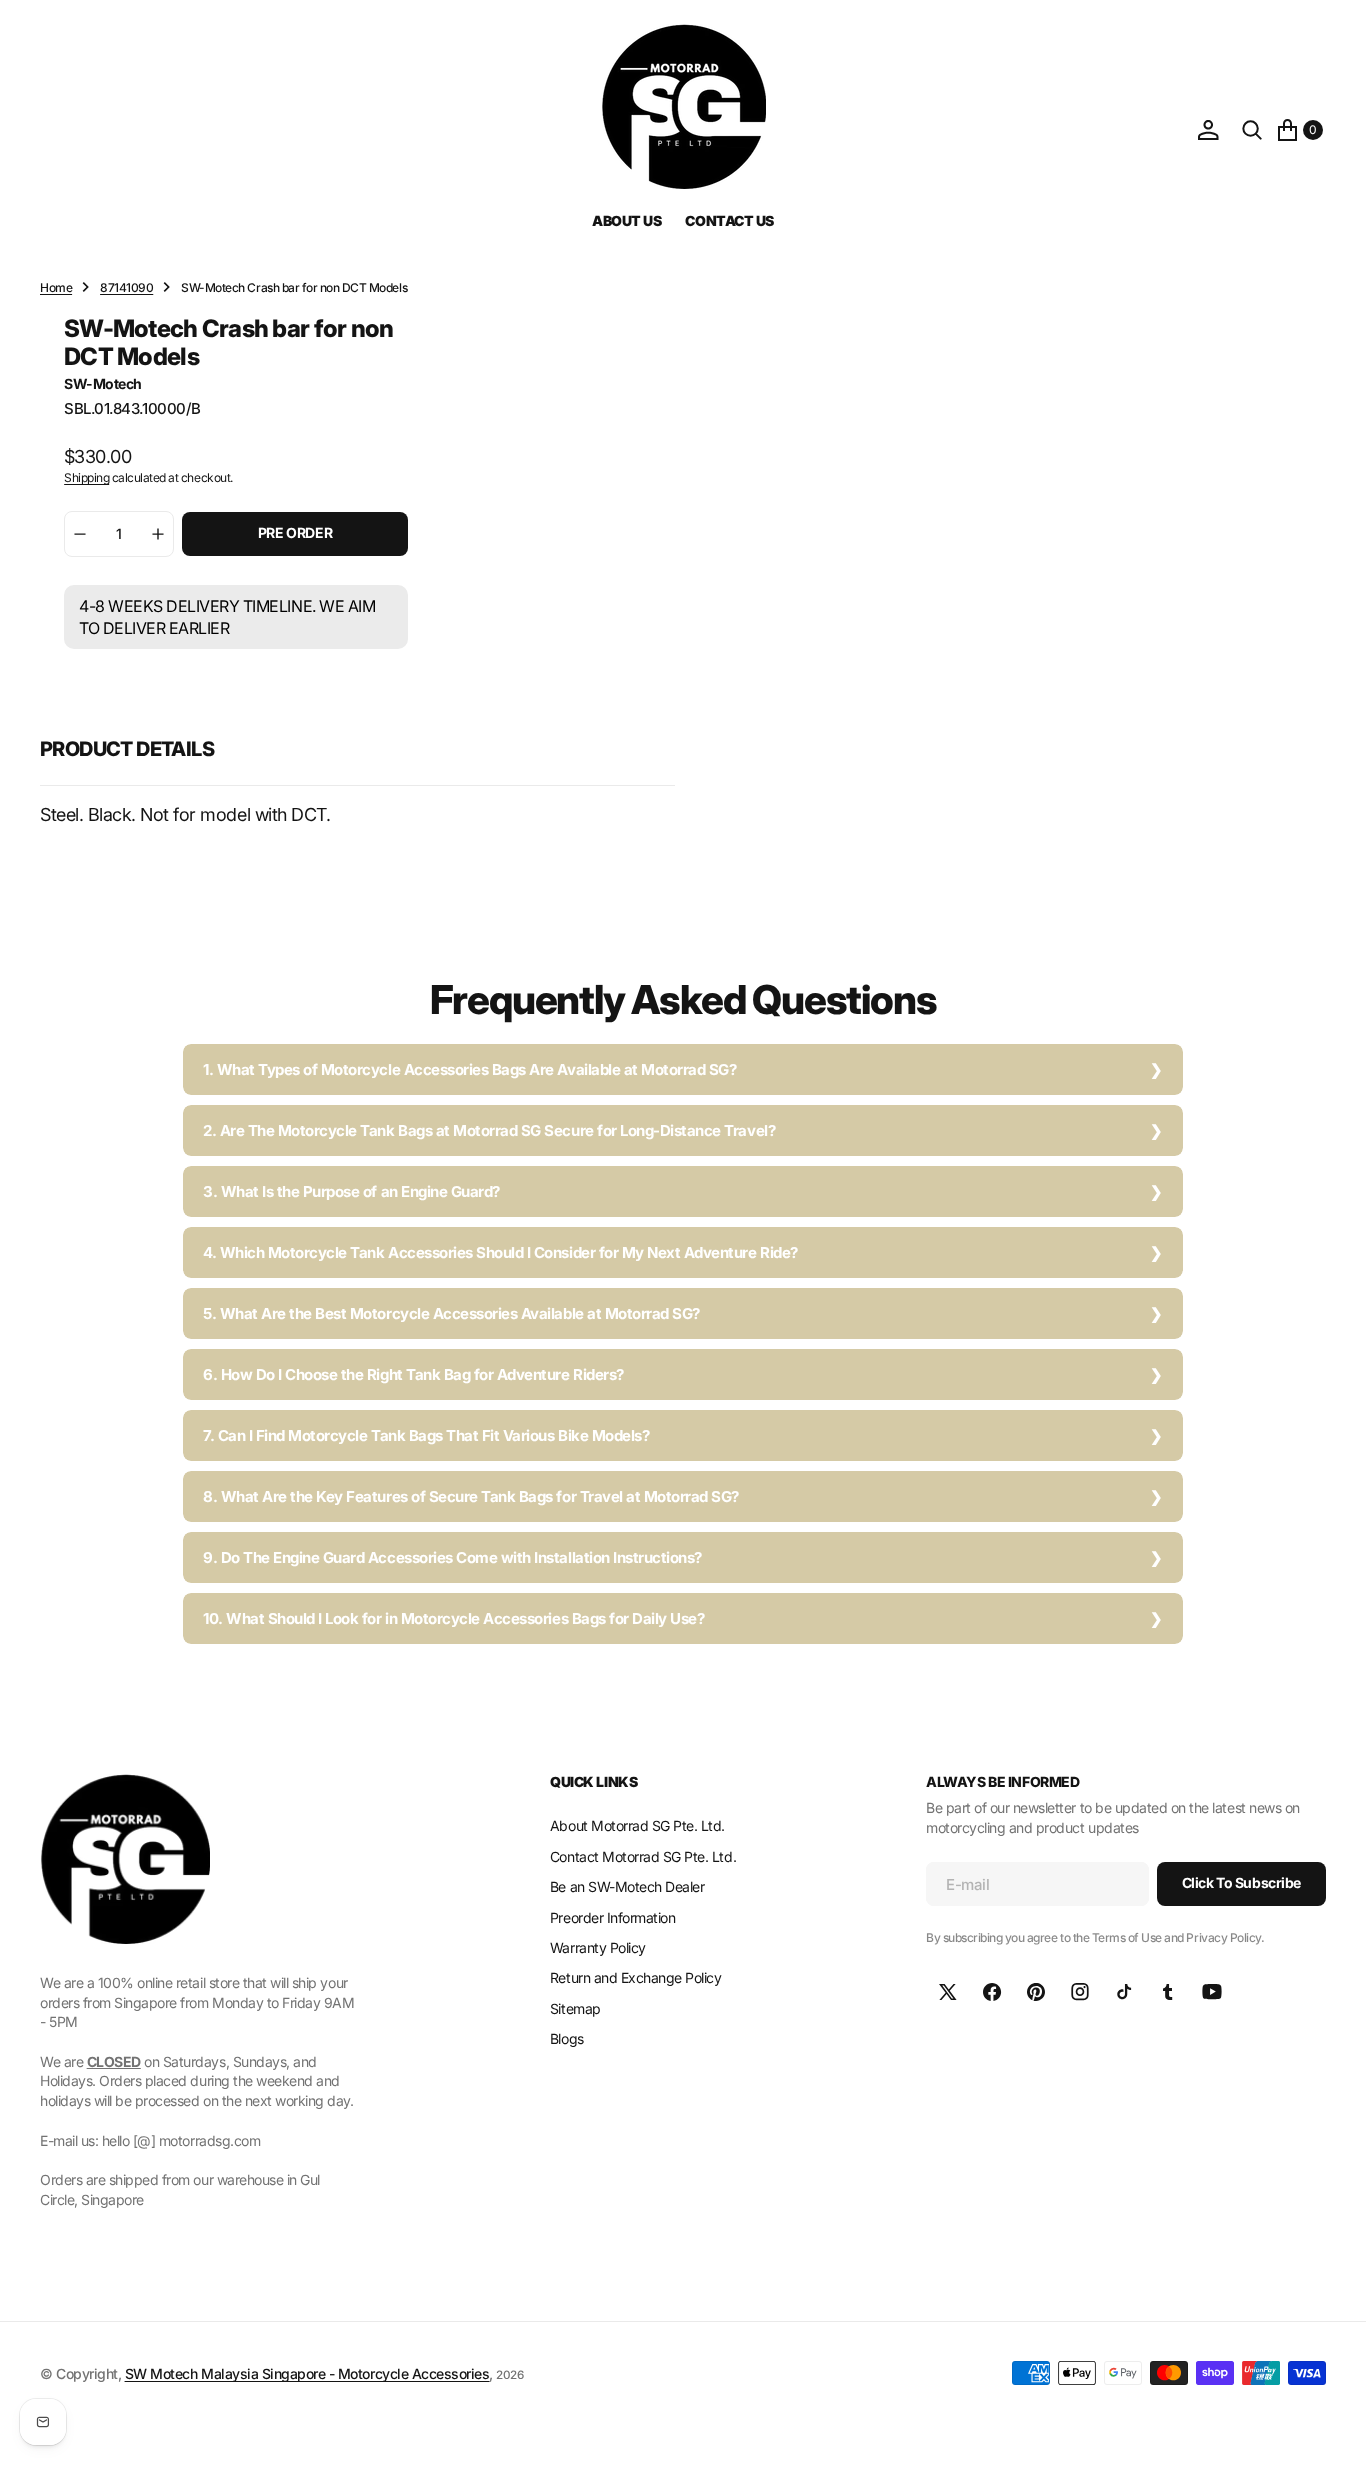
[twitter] (948, 1992)
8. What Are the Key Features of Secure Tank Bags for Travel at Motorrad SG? (471, 1496)
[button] (1208, 130)
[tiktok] (1124, 1992)
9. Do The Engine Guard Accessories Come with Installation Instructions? (452, 1557)
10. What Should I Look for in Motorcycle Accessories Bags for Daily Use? (453, 1618)
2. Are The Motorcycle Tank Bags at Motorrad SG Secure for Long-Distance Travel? (489, 1130)
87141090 (126, 287)
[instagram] (1080, 1992)
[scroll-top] (1332, 2431)
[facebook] (992, 1992)
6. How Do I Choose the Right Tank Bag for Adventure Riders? (413, 1374)
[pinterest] (1036, 1992)
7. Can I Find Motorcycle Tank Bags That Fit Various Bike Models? (426, 1435)
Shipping (86, 477)
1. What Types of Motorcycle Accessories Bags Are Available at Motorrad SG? (469, 1069)
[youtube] (1212, 1992)
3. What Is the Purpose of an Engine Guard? (351, 1191)
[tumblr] (1168, 1992)
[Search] (1252, 130)
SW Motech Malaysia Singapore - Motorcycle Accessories (307, 2373)
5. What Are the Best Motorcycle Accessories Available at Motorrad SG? (451, 1313)
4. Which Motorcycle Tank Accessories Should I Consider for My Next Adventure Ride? (500, 1252)
